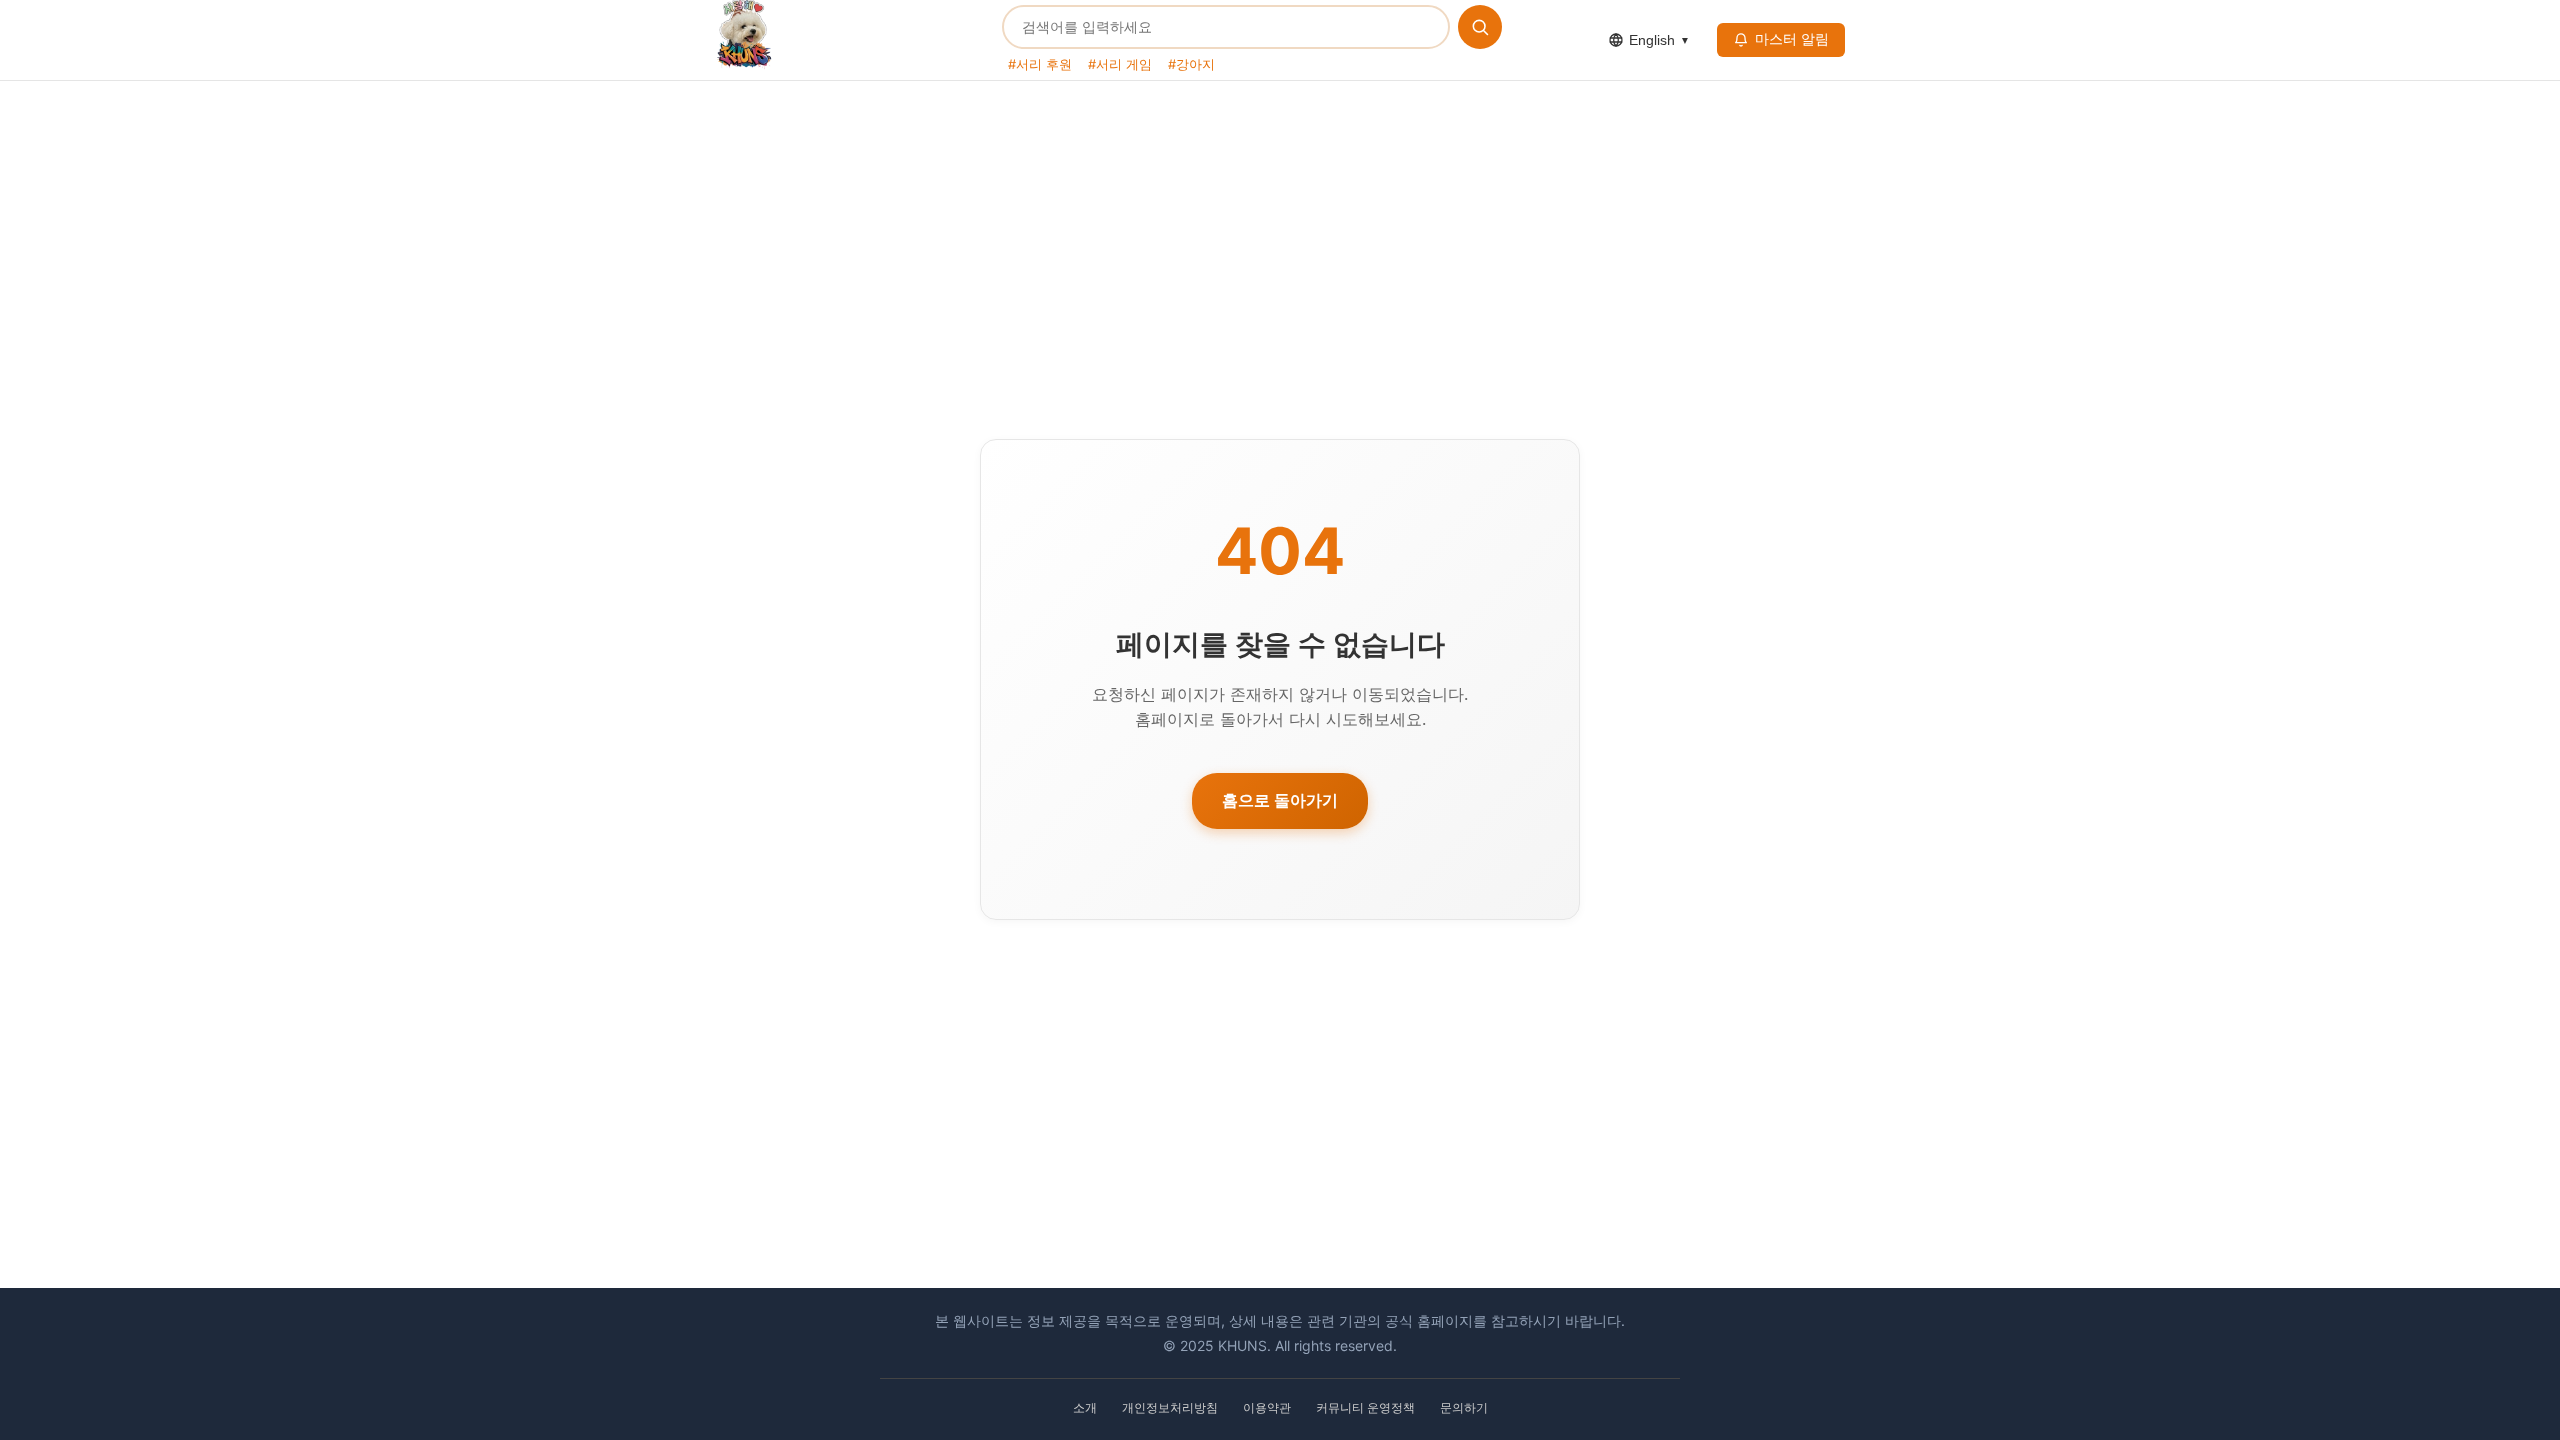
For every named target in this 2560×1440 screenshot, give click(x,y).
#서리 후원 (1040, 64)
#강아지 (1191, 64)
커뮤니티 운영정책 (1365, 1407)
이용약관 (1267, 1407)
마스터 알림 (1792, 39)
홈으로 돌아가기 (1280, 800)
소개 (1085, 1407)
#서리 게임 (1120, 64)
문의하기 (1464, 1407)
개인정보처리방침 (1170, 1407)
